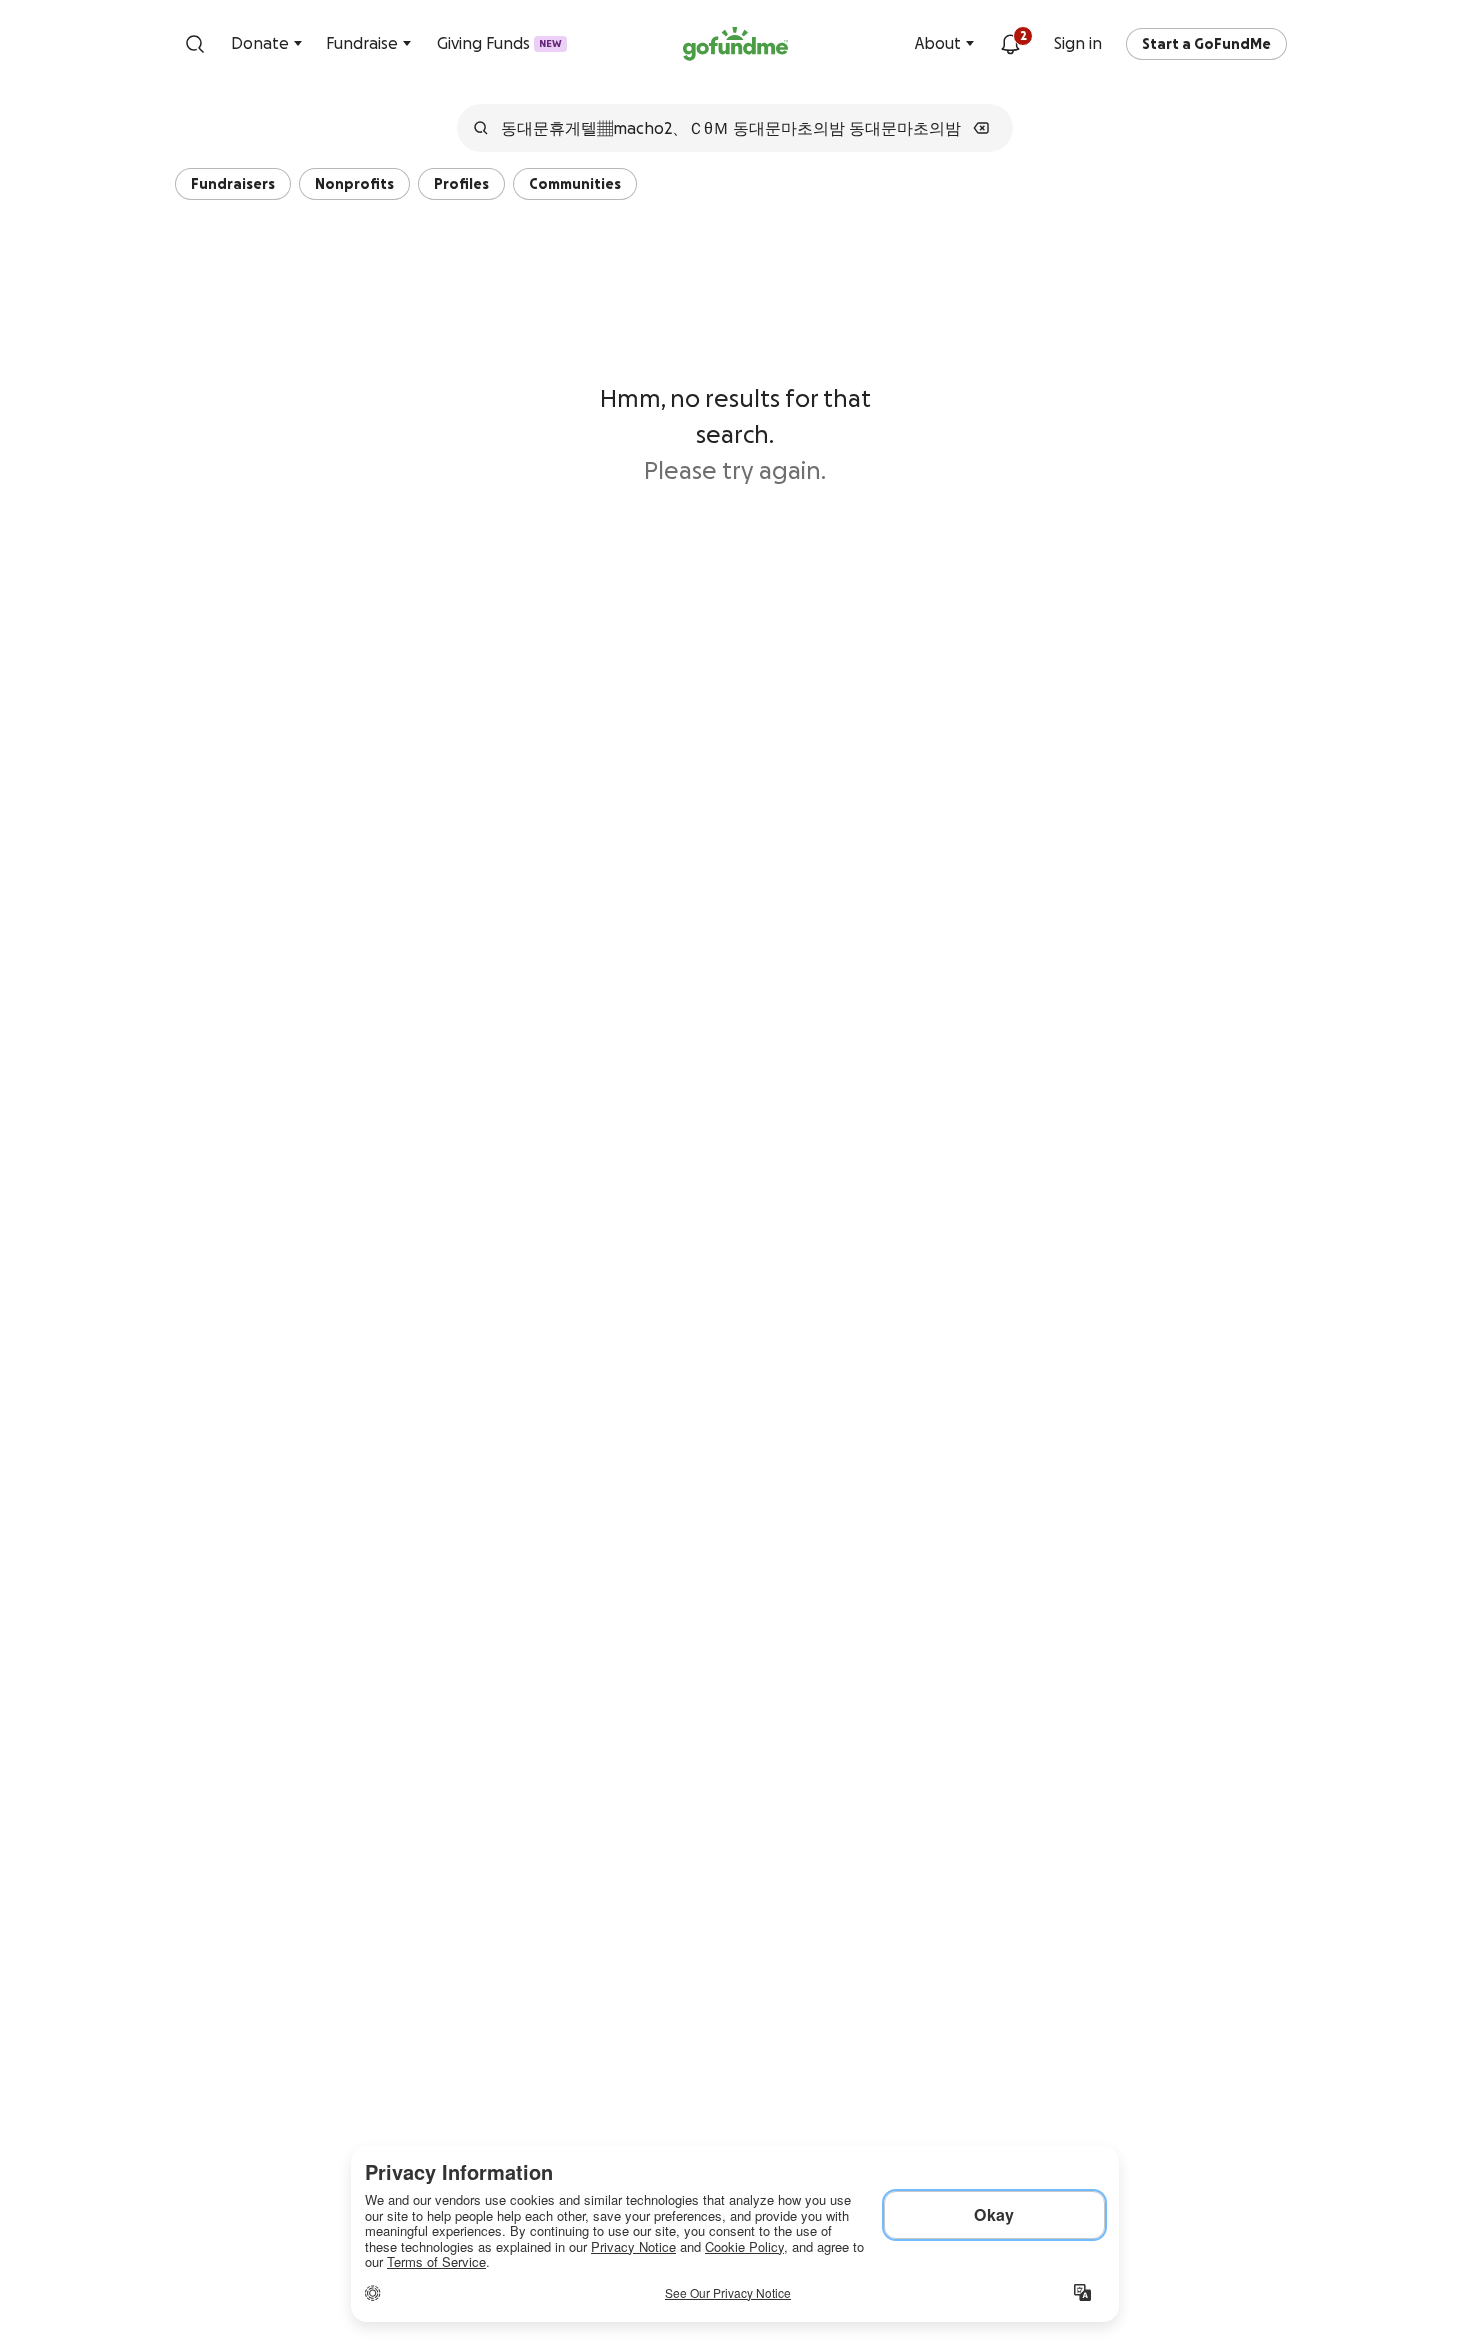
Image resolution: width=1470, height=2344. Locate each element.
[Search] (195, 44)
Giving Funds (499, 43)
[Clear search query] (981, 128)
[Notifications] (1010, 44)
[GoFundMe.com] (735, 44)
